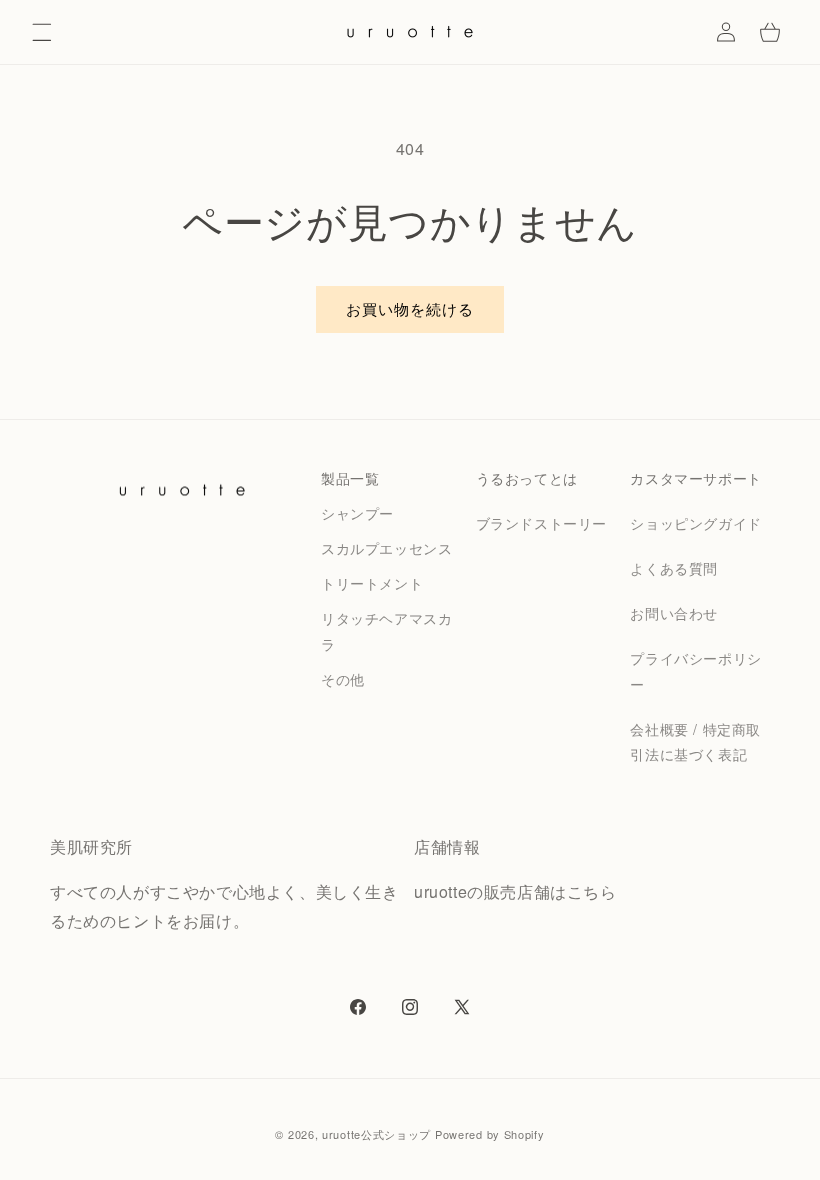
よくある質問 (674, 568)
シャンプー (357, 513)
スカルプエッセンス (386, 548)
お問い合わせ (674, 613)
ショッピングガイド (695, 523)
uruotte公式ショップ (376, 1134)
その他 (343, 679)
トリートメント (372, 583)
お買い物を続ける (410, 308)
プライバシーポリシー (695, 670)
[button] (42, 32)
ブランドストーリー (541, 523)
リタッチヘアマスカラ (386, 630)
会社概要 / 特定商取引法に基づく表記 (695, 741)
